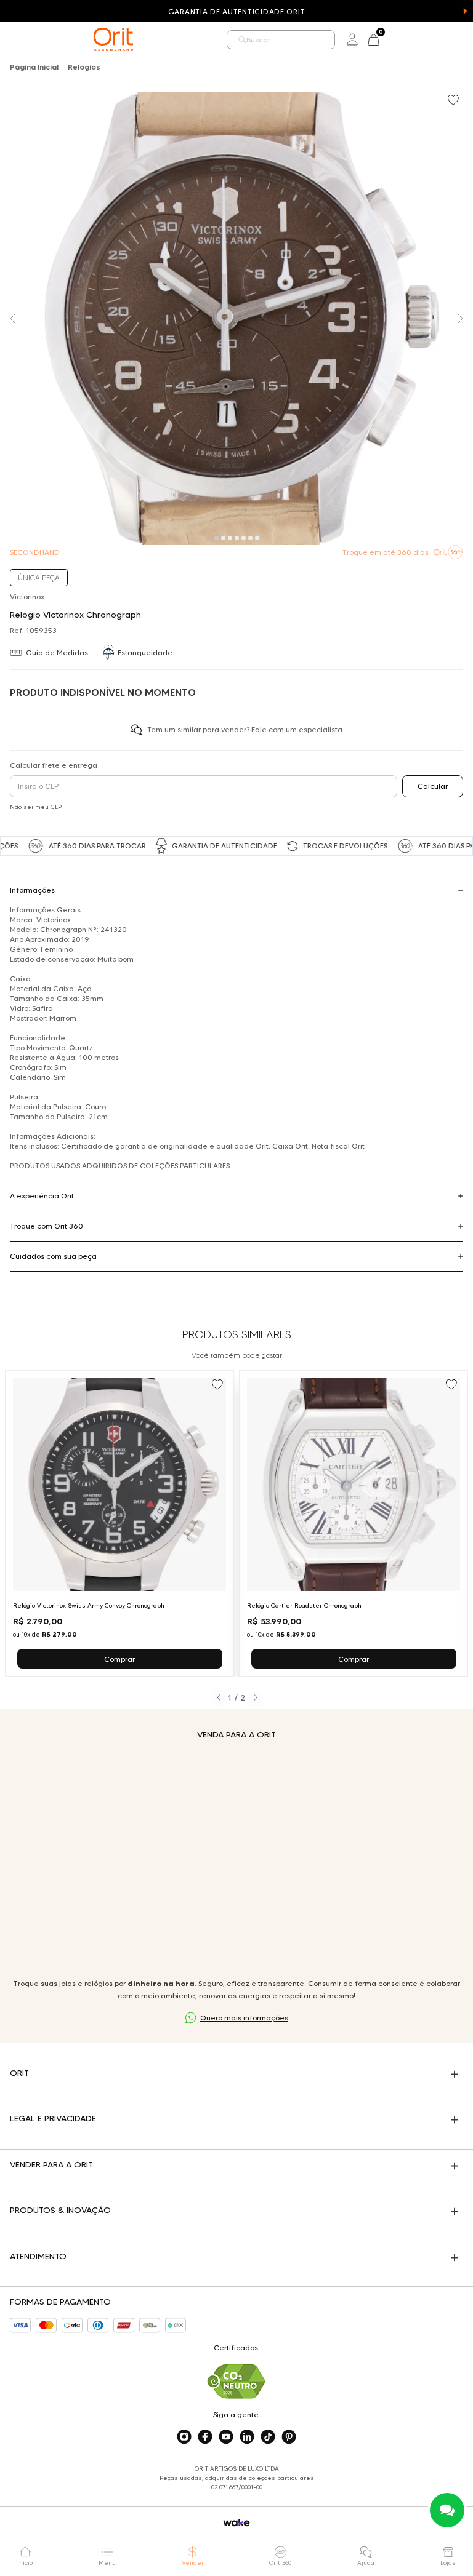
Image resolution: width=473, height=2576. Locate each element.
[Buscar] (242, 40)
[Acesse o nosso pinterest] (289, 2437)
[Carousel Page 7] (257, 538)
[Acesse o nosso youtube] (226, 2437)
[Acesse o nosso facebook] (205, 2437)
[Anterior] (218, 1697)
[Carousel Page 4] (237, 538)
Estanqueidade (145, 652)
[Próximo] (255, 1697)
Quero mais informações (244, 2018)
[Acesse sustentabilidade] (236, 2381)
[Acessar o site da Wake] (236, 2523)
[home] (113, 39)
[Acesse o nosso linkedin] (247, 2437)
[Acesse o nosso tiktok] (268, 2437)
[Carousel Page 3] (230, 538)
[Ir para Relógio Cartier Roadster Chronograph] (354, 1523)
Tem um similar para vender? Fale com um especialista (245, 729)
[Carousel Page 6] (250, 538)
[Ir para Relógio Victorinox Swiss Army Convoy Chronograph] (119, 1523)
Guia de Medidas (57, 652)
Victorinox (27, 596)
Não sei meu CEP (36, 807)
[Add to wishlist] (455, 101)
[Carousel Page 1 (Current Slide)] (216, 538)
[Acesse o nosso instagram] (184, 2437)
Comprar (119, 1659)
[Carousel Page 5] (244, 538)
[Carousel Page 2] (223, 538)
